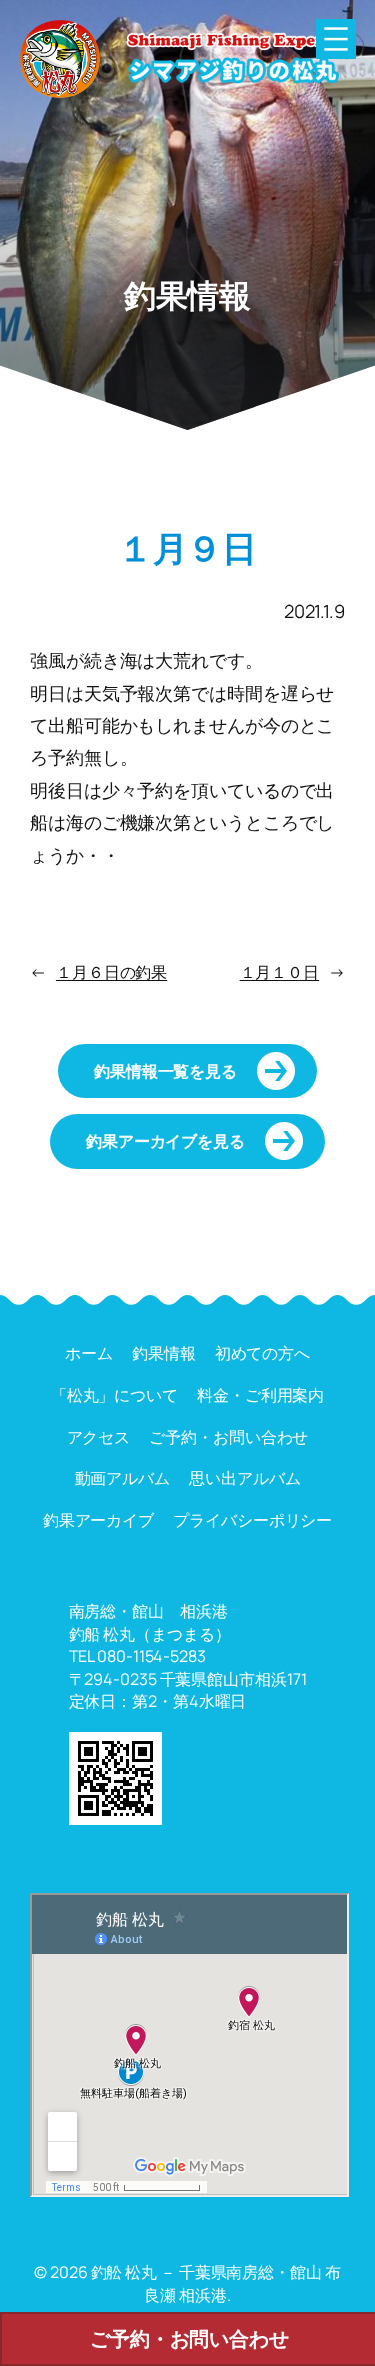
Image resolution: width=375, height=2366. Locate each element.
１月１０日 (280, 972)
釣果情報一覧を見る (165, 1071)
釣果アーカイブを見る (165, 1141)
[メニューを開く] (336, 39)
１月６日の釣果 (111, 972)
